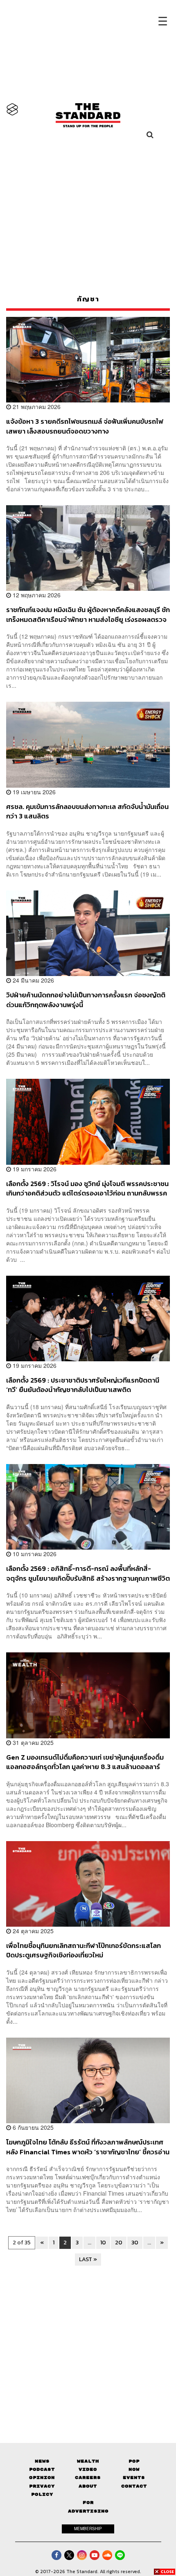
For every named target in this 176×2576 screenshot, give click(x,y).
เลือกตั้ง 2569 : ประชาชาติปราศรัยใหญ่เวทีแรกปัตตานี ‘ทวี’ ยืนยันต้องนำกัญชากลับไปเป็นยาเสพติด (83, 1385)
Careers (88, 2478)
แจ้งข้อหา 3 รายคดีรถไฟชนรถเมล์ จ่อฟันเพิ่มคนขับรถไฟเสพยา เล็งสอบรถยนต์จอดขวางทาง (85, 426)
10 (103, 2243)
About (88, 2486)
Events (134, 2478)
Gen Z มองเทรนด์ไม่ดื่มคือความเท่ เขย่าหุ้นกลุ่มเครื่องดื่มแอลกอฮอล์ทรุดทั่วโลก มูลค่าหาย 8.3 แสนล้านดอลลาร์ (85, 1762)
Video (88, 2469)
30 (135, 2243)
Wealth (88, 2461)
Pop (134, 2461)
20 (119, 2243)
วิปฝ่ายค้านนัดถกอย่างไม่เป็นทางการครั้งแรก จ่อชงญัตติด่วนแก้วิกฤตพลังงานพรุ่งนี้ (86, 1000)
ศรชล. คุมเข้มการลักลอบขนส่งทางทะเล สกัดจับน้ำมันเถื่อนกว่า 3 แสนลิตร (87, 811)
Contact (134, 2486)
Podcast (42, 2469)
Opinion (42, 2478)
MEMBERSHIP (88, 2529)
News (42, 2461)
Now (134, 2469)
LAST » (88, 2259)
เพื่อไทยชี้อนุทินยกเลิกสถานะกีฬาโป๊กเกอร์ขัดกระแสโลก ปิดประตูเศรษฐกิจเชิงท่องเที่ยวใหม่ (83, 1950)
